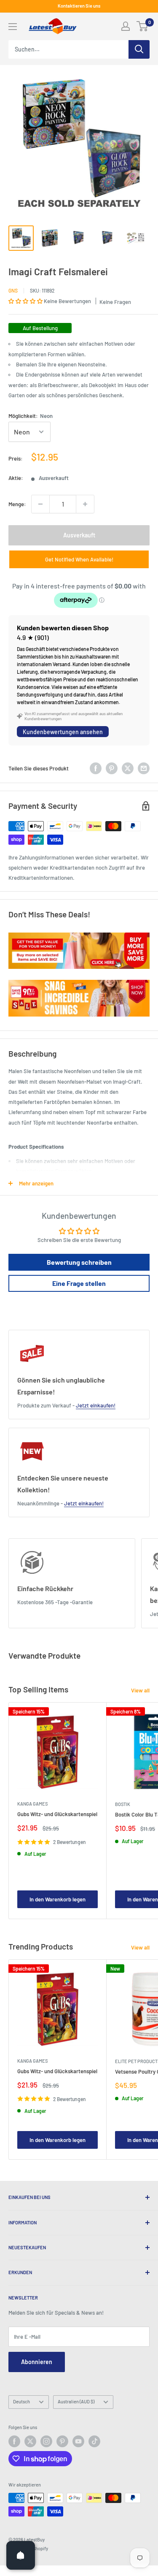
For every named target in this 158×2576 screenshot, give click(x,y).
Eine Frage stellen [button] (79, 1283)
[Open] (21, 2555)
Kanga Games (32, 1804)
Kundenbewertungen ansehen (63, 732)
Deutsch (21, 2401)
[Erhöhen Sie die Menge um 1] (85, 504)
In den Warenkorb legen (58, 1899)
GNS (13, 290)
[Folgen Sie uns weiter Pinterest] (62, 2441)
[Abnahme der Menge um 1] (40, 504)
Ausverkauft (79, 535)
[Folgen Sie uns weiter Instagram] (46, 2441)
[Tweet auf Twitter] (128, 768)
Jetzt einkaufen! (96, 1405)
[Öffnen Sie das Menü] (13, 27)
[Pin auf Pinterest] (112, 768)
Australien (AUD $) (76, 2401)
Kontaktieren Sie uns (79, 6)
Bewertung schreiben (79, 1262)
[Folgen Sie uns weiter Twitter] (30, 2441)
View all (140, 1690)
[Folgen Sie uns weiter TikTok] (94, 2441)
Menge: (17, 504)
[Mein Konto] (126, 26)
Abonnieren (37, 2362)
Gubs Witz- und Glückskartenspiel (57, 1814)
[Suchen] (139, 49)
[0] (143, 26)
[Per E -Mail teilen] (144, 768)
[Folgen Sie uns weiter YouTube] (78, 2441)
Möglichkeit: (31, 416)
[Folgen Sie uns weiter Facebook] (14, 2441)
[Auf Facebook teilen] (96, 768)
